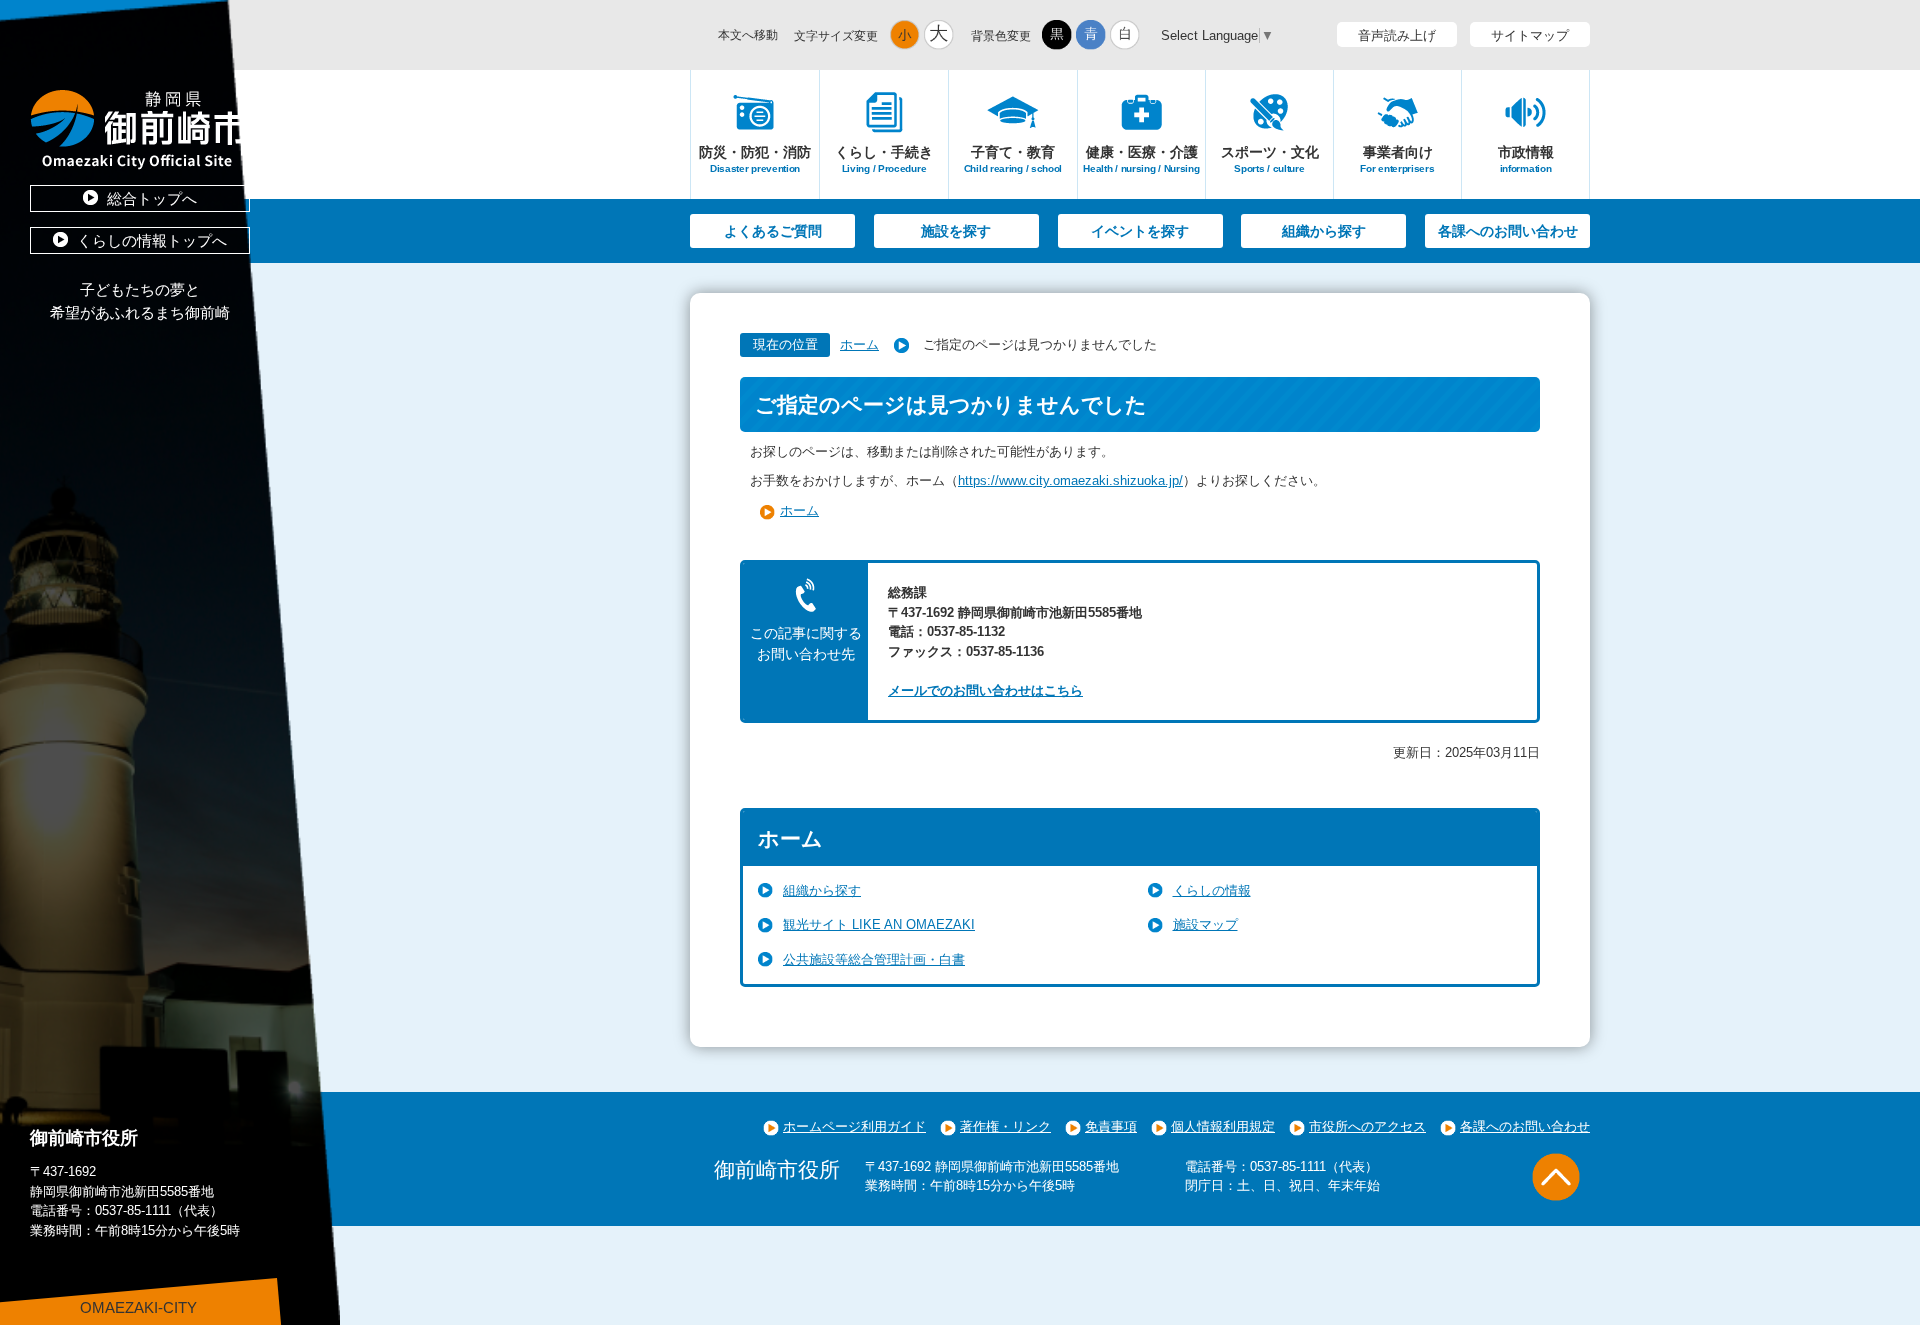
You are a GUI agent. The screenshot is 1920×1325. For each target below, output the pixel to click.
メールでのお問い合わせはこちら (985, 690)
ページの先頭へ (1556, 1177)
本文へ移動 (748, 35)
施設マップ (1205, 924)
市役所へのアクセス (1367, 1126)
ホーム (859, 344)
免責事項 (1111, 1126)
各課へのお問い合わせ (1508, 231)
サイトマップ (1530, 35)
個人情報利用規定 (1223, 1126)
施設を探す (956, 231)
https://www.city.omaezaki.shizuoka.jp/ (1070, 480)
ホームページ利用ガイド (854, 1126)
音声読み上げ (1397, 35)
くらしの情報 (1212, 890)
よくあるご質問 (773, 231)
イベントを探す (1140, 231)
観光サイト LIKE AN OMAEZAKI (879, 924)
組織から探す (1324, 231)
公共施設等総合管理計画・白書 (874, 959)
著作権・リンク (1005, 1126)
